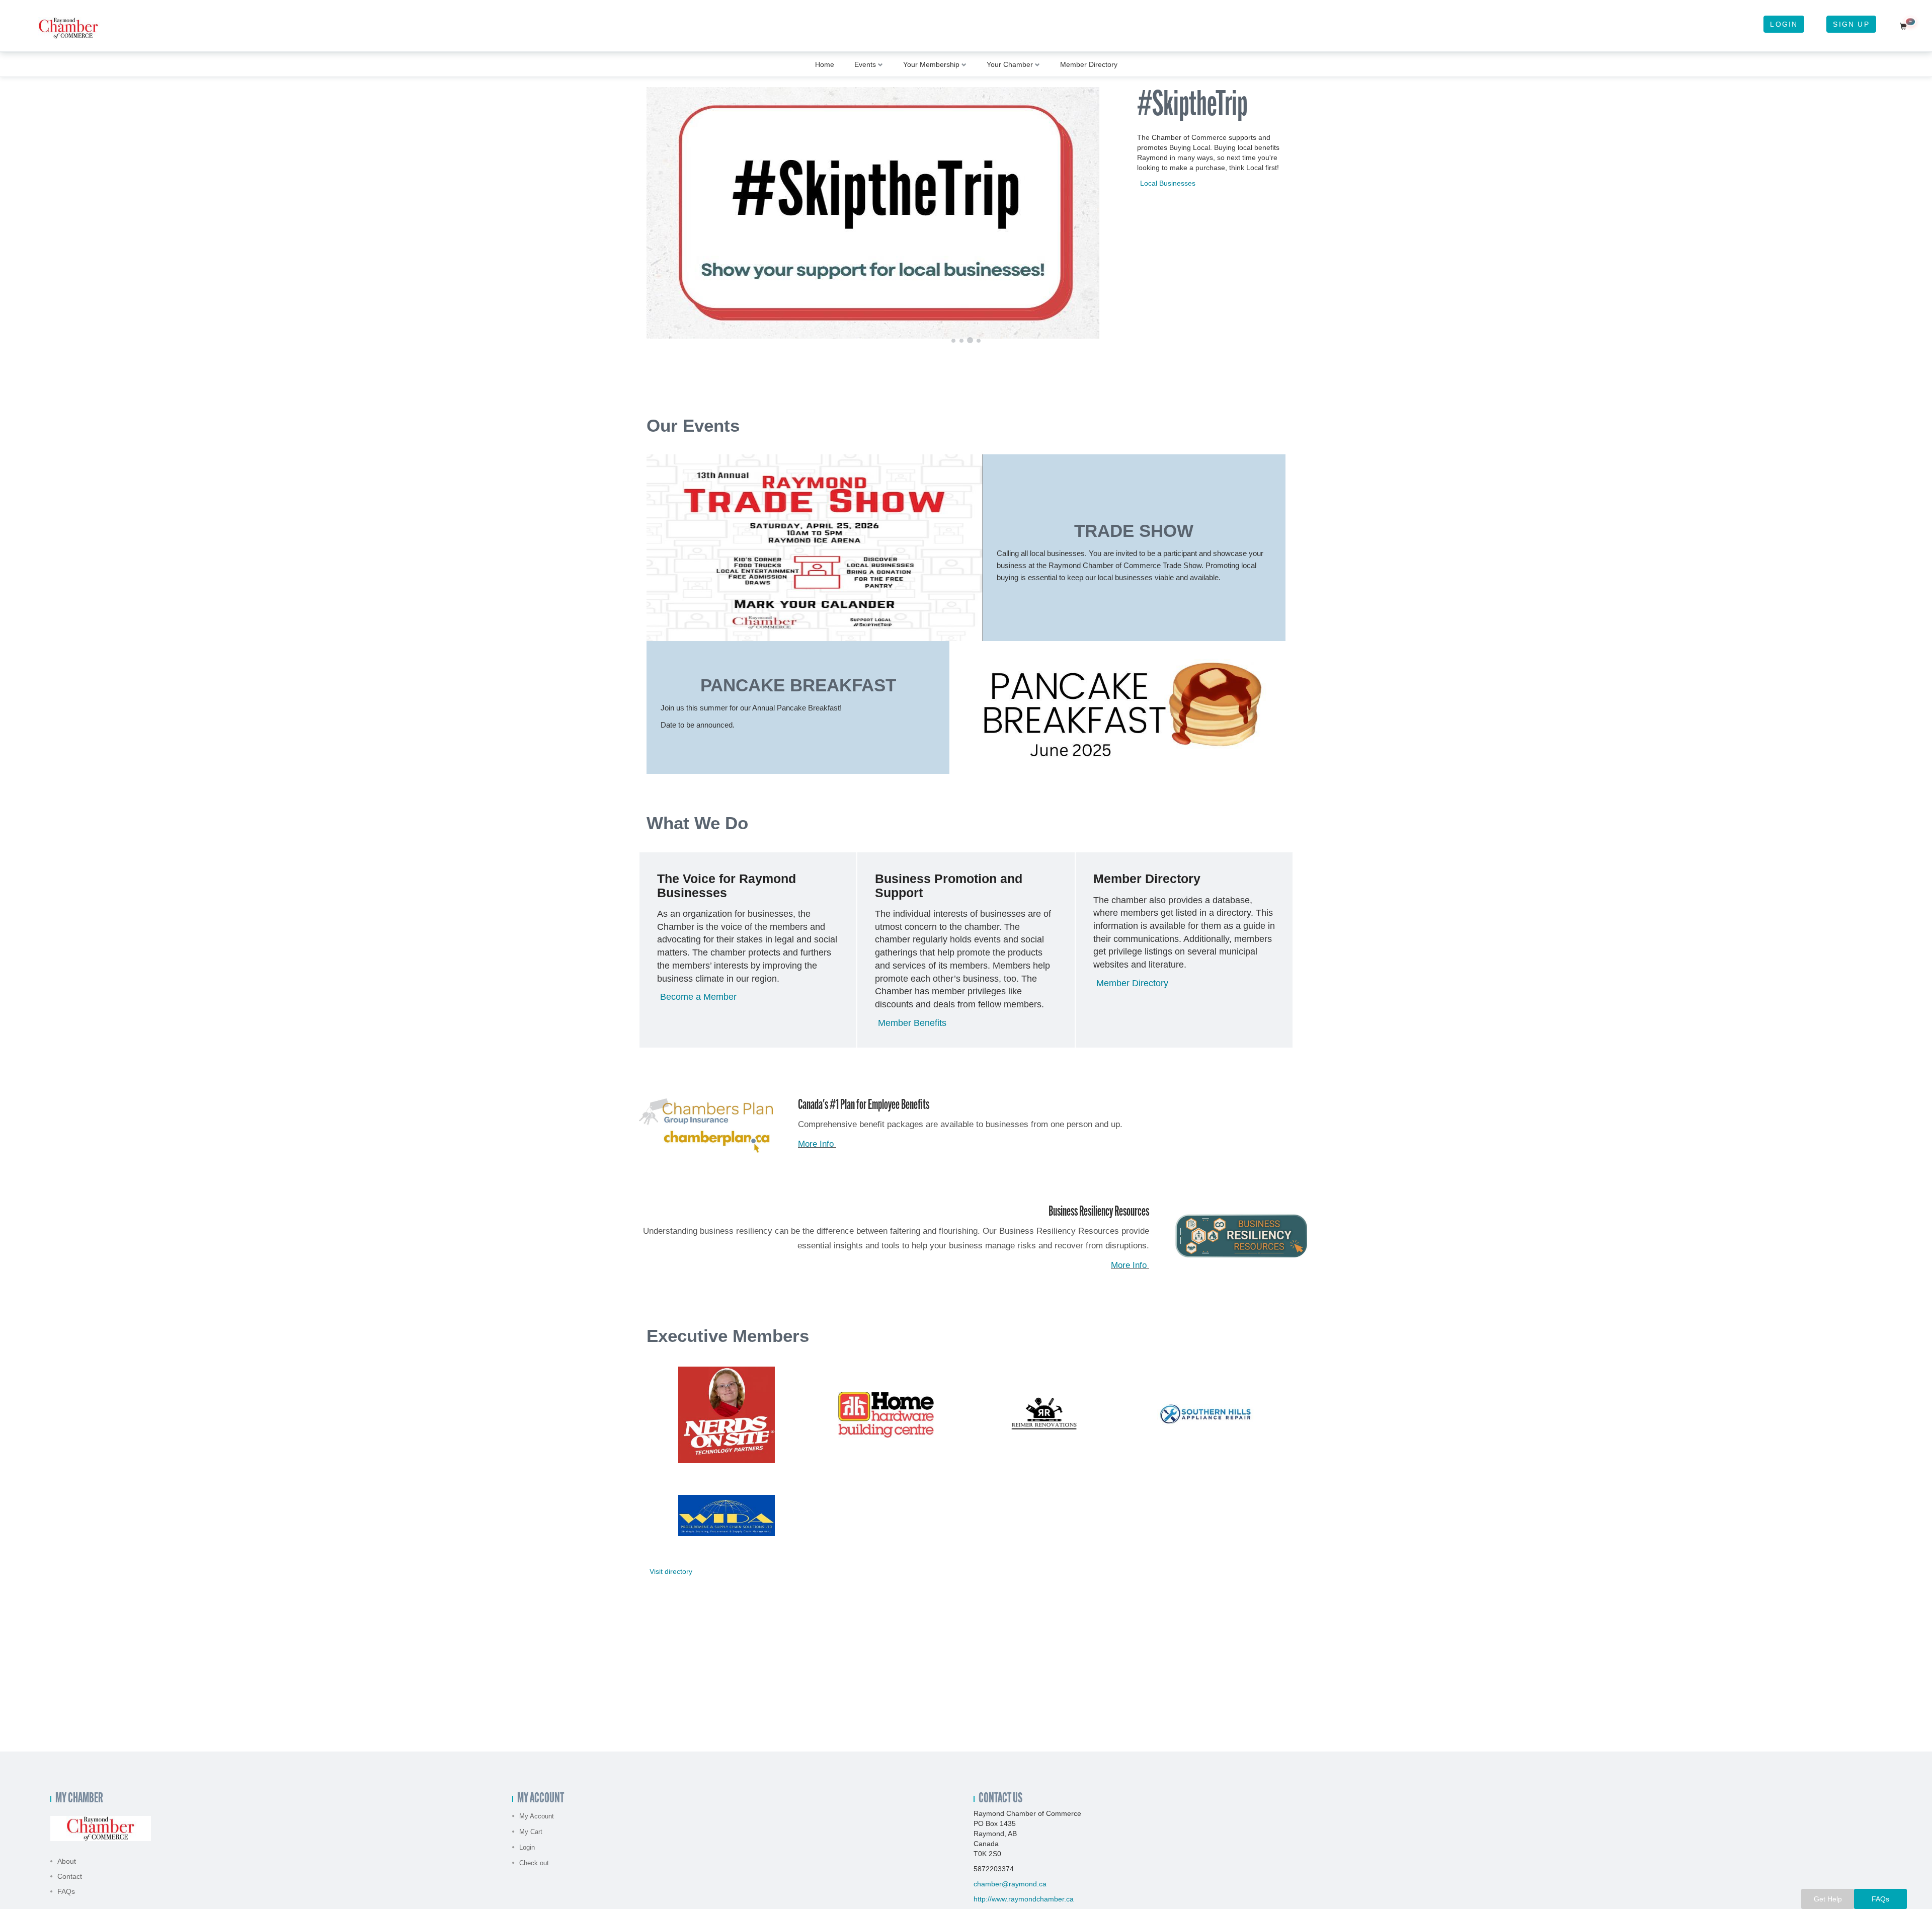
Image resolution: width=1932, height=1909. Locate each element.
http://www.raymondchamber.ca (1024, 1899)
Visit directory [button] (671, 1571)
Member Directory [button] (1132, 983)
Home (825, 64)
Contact (70, 1876)
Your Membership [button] (931, 64)
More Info (817, 1144)
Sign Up (1851, 24)
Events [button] (865, 64)
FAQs (66, 1891)
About (67, 1861)
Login (1784, 24)
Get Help (1828, 1899)
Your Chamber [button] (1010, 64)
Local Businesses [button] (1168, 183)
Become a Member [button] (698, 997)
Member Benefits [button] (912, 1023)
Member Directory (1089, 64)
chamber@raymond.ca (1010, 1884)
